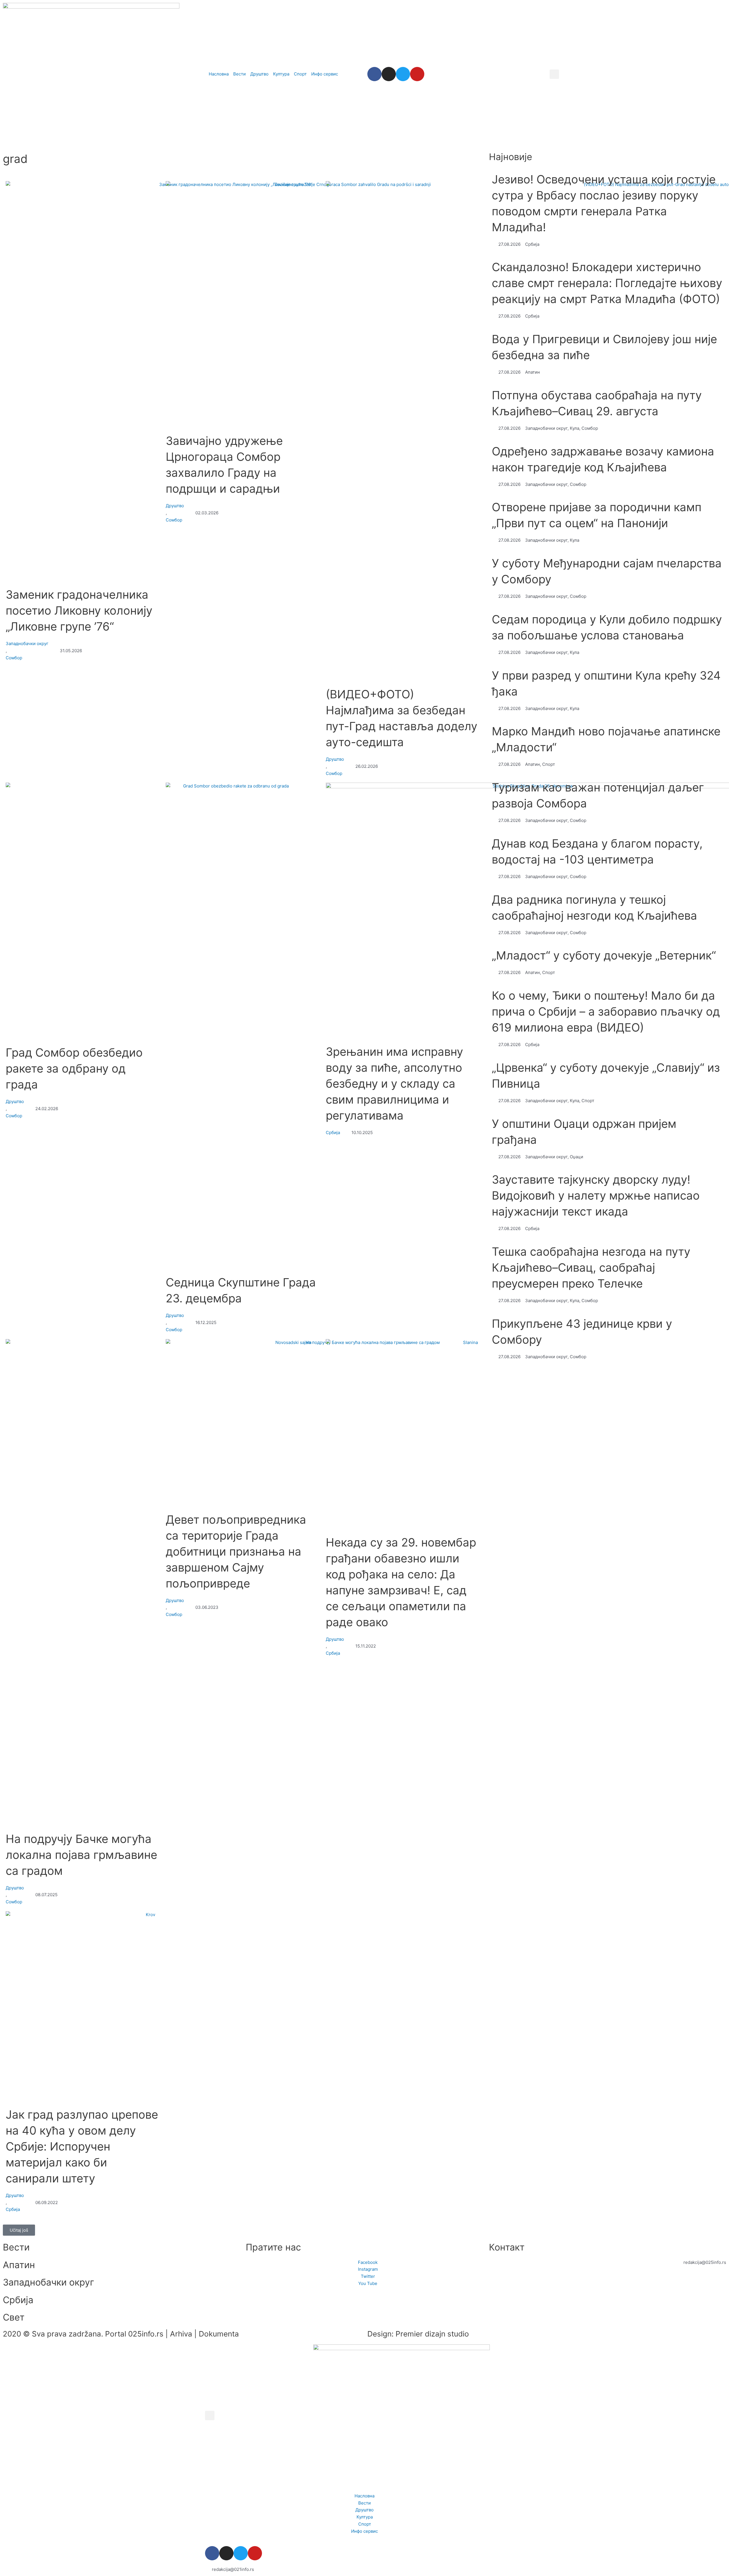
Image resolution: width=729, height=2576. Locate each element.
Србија (333, 1133)
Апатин (19, 2265)
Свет (14, 2317)
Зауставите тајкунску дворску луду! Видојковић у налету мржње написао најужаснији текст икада (596, 1195)
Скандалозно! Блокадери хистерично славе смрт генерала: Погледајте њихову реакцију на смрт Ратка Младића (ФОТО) (607, 283)
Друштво (175, 506)
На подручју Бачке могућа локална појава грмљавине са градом (81, 1855)
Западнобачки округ (27, 644)
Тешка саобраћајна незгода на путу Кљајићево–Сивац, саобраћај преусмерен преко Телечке (591, 1267)
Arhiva (181, 2334)
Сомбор (14, 658)
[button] (554, 74)
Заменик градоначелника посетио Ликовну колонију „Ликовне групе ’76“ (79, 610)
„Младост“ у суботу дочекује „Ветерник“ (604, 955)
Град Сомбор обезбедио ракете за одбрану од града (74, 1068)
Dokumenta (219, 2334)
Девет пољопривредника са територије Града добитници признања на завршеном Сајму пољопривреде (236, 1551)
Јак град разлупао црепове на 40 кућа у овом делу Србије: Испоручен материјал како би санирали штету (82, 2146)
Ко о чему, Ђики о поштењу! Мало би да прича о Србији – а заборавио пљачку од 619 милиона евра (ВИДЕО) (606, 1011)
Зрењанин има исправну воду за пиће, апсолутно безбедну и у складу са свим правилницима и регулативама (394, 1084)
